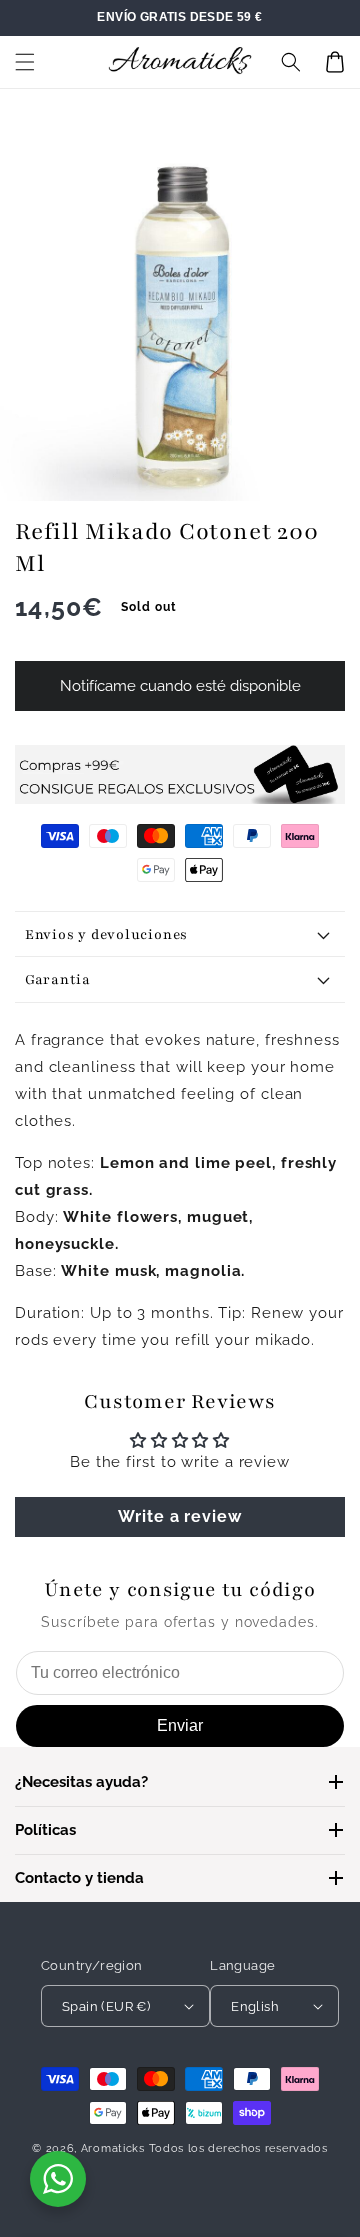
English (255, 2006)
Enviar (180, 1725)
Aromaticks (113, 2148)
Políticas (45, 1830)
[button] (25, 62)
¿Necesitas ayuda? (81, 1782)
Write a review (180, 1516)
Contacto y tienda (79, 1878)
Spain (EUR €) (106, 2006)
